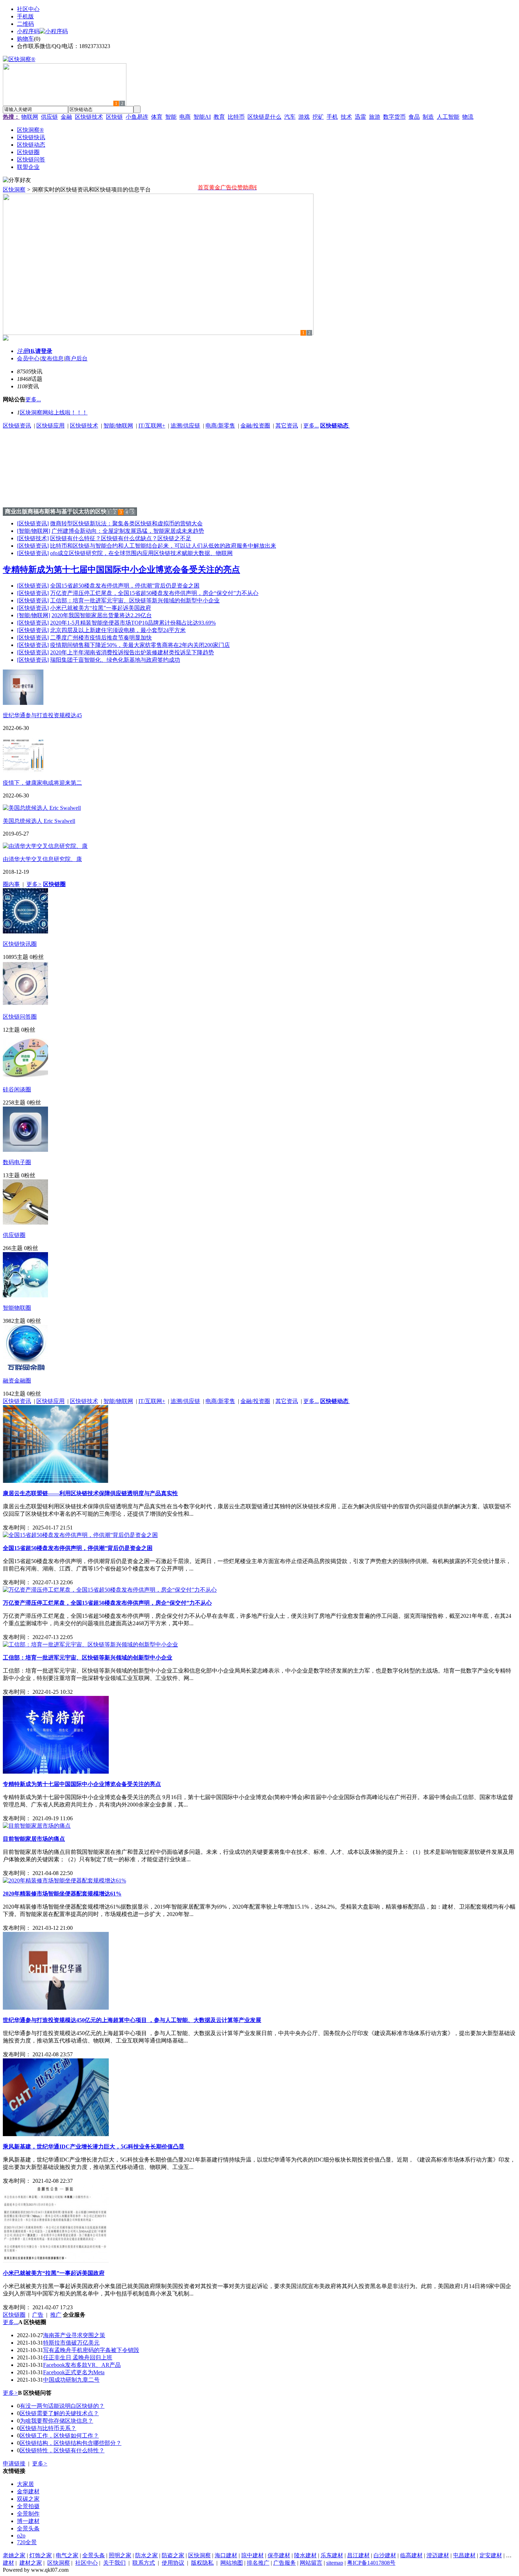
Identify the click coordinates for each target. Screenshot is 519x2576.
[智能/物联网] (34, 531)
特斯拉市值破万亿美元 (71, 2343)
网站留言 (311, 2563)
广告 (38, 2315)
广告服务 (285, 2563)
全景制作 (28, 2514)
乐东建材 (332, 2555)
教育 (219, 117)
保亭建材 (279, 2555)
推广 (56, 2315)
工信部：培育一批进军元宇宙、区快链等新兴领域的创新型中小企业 (135, 600)
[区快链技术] (33, 538)
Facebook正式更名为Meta (74, 2372)
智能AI (202, 117)
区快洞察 (14, 190)
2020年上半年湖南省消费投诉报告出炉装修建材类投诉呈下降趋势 (132, 652)
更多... (311, 426)
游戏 (304, 117)
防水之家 (147, 2555)
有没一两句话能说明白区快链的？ (62, 2406)
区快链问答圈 (20, 1017)
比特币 (236, 117)
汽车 (290, 117)
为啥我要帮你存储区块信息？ (56, 2421)
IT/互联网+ (152, 426)
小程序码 (28, 31)
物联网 (30, 117)
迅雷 (360, 117)
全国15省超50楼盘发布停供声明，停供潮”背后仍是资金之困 (125, 586)
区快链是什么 (264, 117)
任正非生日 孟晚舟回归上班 (78, 2357)
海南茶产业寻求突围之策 (74, 2335)
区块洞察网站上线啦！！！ (54, 412)
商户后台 (76, 358)
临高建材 (411, 2555)
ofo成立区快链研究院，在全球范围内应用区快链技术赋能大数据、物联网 (141, 553)
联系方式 (144, 2563)
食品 (414, 117)
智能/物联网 (118, 426)
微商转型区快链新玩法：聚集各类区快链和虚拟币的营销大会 (126, 523)
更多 (34, 884)
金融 (66, 117)
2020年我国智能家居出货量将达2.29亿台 (102, 615)
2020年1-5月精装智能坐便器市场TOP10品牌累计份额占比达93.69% (133, 623)
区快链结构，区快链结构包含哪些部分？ (71, 2443)
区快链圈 (14, 2315)
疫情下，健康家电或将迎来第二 (42, 783)
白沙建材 (385, 2555)
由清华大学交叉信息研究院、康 (42, 859)
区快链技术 (89, 117)
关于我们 (114, 2563)
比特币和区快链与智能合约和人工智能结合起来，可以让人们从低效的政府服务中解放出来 (163, 546)
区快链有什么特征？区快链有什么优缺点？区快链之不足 (121, 538)
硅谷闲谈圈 (17, 1089)
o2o (21, 2536)
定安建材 (491, 2555)
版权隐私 (202, 2563)
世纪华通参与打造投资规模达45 (42, 715)
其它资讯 (287, 426)
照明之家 (120, 2555)
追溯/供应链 (185, 426)
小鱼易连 (137, 117)
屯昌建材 (464, 2555)
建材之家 (31, 2563)
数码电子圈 (17, 1162)
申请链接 (14, 2463)
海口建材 (226, 2555)
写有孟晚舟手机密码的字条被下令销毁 (91, 2350)
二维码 (25, 24)
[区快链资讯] (33, 523)
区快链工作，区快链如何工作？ (59, 2436)
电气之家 (67, 2555)
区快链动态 (335, 426)
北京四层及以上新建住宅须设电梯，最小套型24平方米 (118, 630)
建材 (8, 2563)
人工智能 (448, 117)
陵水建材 (305, 2555)
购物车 (25, 39)
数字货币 (394, 117)
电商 (185, 117)
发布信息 (52, 358)
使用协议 (173, 2563)
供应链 (49, 117)
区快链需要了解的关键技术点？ (59, 2413)
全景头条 (28, 2528)
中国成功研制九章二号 (71, 2380)
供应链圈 (14, 1235)
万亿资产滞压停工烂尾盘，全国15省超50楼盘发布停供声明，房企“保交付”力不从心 (154, 593)
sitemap (335, 2563)
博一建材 (28, 2521)
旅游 (375, 117)
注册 (23, 351)
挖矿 (318, 117)
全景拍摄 (28, 2506)
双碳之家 (28, 2499)
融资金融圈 (17, 1381)
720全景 (27, 2542)
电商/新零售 (220, 426)
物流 (468, 117)
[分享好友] (17, 180)
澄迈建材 (438, 2555)
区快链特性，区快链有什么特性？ (62, 2450)
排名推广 (258, 2563)
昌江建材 (358, 2555)
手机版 (25, 16)
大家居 (25, 2484)
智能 (171, 117)
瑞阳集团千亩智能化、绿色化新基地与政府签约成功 (115, 660)
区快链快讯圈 (20, 944)
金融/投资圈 (255, 426)
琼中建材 (252, 2555)
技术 (346, 117)
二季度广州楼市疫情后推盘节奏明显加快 (101, 638)
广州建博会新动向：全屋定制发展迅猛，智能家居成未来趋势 (128, 531)
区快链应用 (50, 426)
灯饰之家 (41, 2555)
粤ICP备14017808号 (371, 2563)
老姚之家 (14, 2555)
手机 (332, 117)
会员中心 (28, 358)
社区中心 (28, 9)
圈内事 (11, 884)
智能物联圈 (17, 1308)
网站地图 (232, 2563)
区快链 (114, 117)
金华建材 (28, 2491)
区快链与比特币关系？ (48, 2428)
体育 (157, 117)
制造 (428, 117)
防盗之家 (173, 2555)
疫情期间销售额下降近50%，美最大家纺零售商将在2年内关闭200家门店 (140, 645)
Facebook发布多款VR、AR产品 (82, 2365)
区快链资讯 (17, 426)
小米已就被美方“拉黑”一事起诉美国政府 (101, 608)
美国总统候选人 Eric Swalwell (39, 821)
